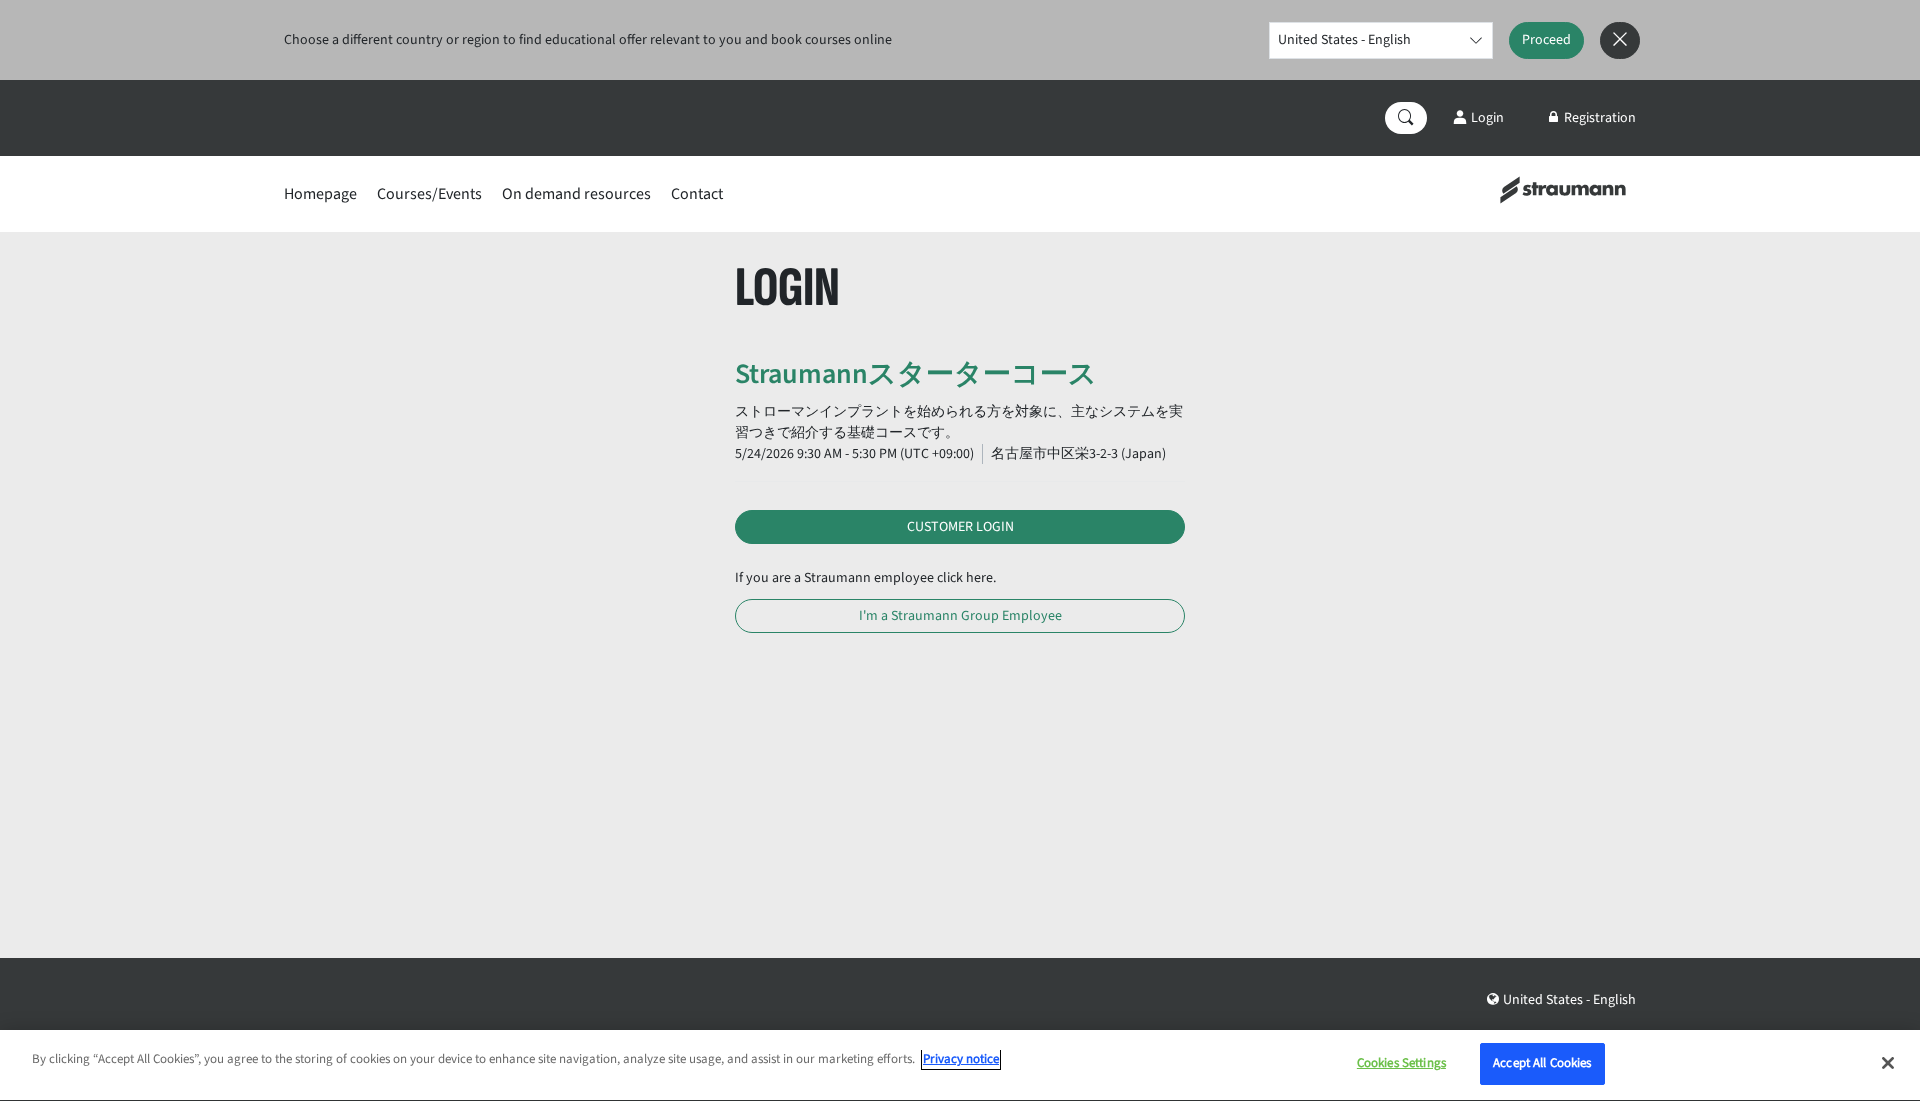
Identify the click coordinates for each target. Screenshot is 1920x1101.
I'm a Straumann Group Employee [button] (960, 616)
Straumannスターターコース (916, 374)
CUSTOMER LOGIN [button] (960, 527)
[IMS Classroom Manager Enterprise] (1563, 189)
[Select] (1475, 40)
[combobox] (1381, 40)
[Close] (1888, 1063)
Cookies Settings (1401, 1063)
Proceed (1546, 40)
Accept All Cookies (1542, 1063)
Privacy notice (961, 1059)
